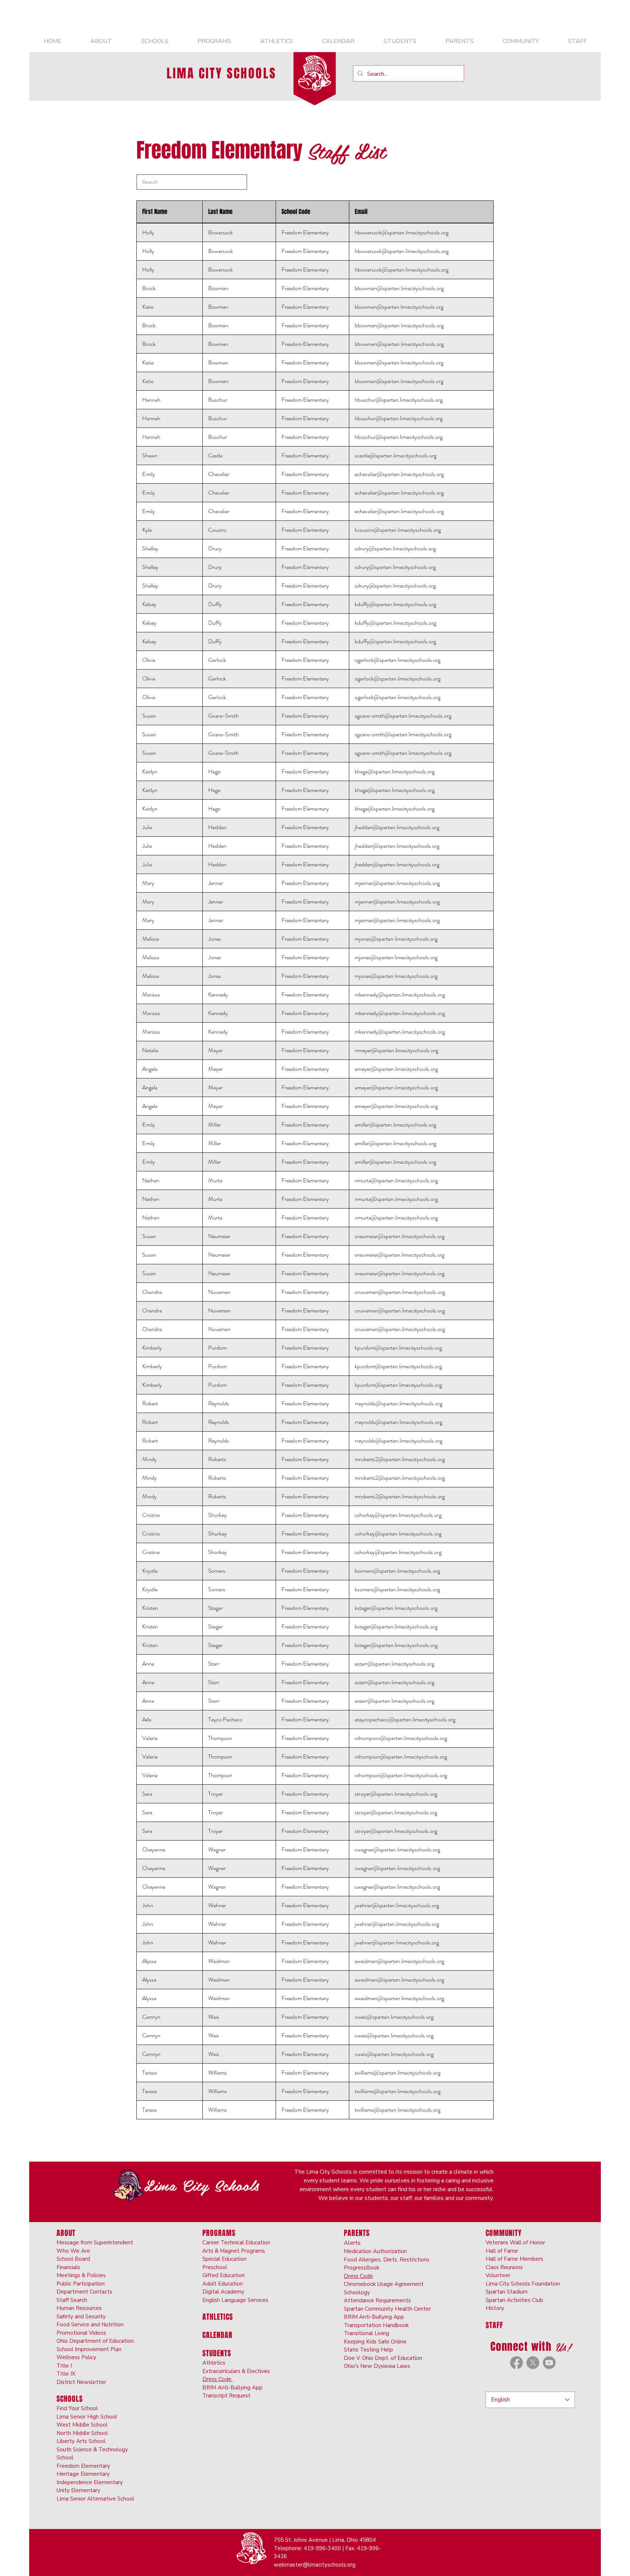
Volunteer (498, 2275)
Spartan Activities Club (514, 2300)
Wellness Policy (76, 2357)
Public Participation (81, 2284)
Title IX (66, 2374)
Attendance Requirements (377, 2300)
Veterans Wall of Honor (515, 2243)
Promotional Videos (81, 2333)
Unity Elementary (78, 2490)
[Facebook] (516, 2363)
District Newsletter (81, 2382)
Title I (64, 2366)
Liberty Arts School (81, 2441)
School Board (73, 2259)
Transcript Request (226, 2396)
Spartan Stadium (507, 2292)
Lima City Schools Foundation (523, 2284)
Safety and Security (81, 2317)
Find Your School (77, 2408)
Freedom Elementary (83, 2466)
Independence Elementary (90, 2482)
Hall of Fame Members (514, 2259)
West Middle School (82, 2425)
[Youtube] (549, 2363)
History (495, 2308)
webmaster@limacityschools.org (315, 2565)
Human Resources (79, 2308)
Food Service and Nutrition (90, 2325)
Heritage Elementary (83, 2474)
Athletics (214, 2363)
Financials (68, 2267)
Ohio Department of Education (95, 2341)
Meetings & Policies (81, 2275)
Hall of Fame (502, 2251)
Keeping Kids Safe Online (375, 2342)
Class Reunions (504, 2267)
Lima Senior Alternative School (95, 2499)
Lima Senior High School (87, 2417)
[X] (533, 2363)
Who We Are (73, 2251)
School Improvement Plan (89, 2349)
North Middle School (82, 2433)
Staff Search (72, 2300)
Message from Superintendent (95, 2243)
